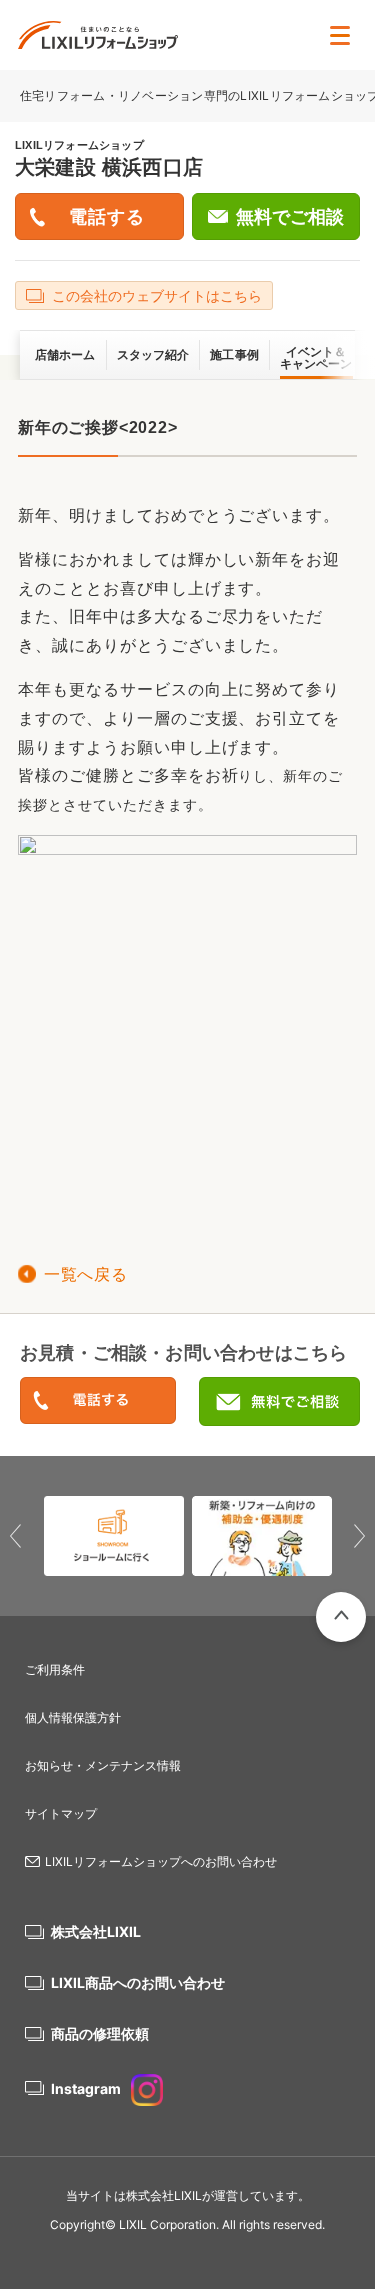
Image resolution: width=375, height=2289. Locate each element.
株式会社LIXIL (96, 1931)
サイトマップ (61, 1813)
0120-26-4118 (98, 1401)
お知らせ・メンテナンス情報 (103, 1765)
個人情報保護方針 (73, 1717)
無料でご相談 (290, 217)
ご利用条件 (55, 1669)
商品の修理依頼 (100, 2033)
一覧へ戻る (85, 1274)
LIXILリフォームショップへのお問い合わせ (161, 1861)
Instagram (86, 2088)
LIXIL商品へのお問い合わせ (138, 1982)
